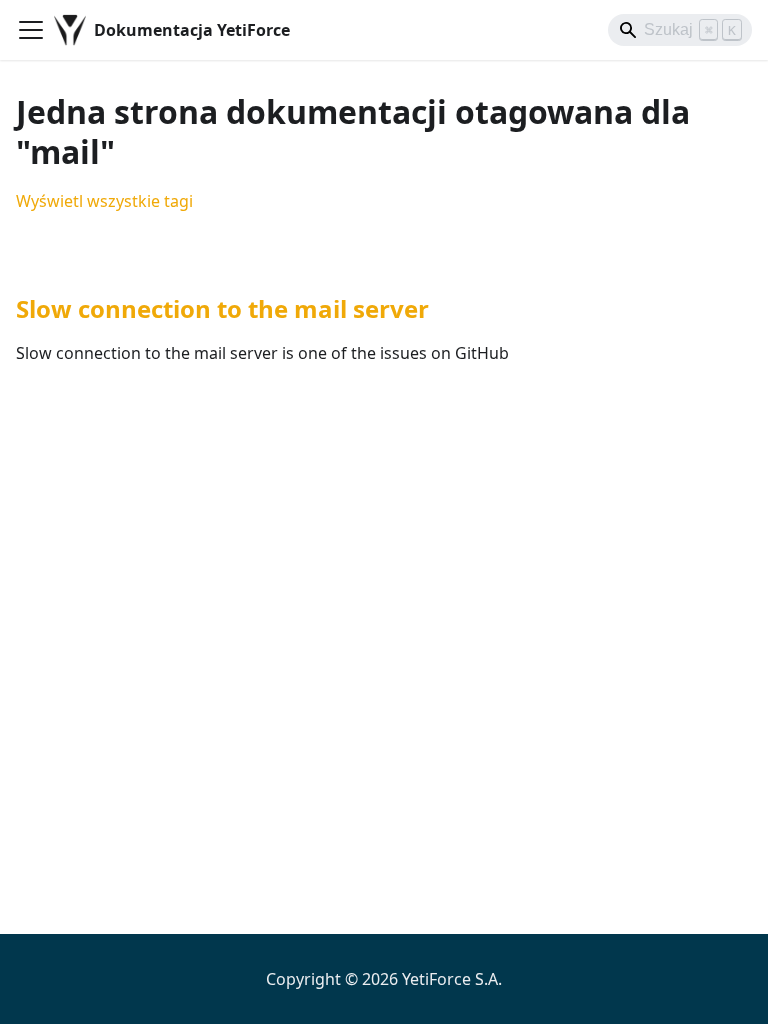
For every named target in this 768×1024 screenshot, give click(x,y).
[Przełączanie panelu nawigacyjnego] (31, 30)
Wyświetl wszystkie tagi (104, 201)
